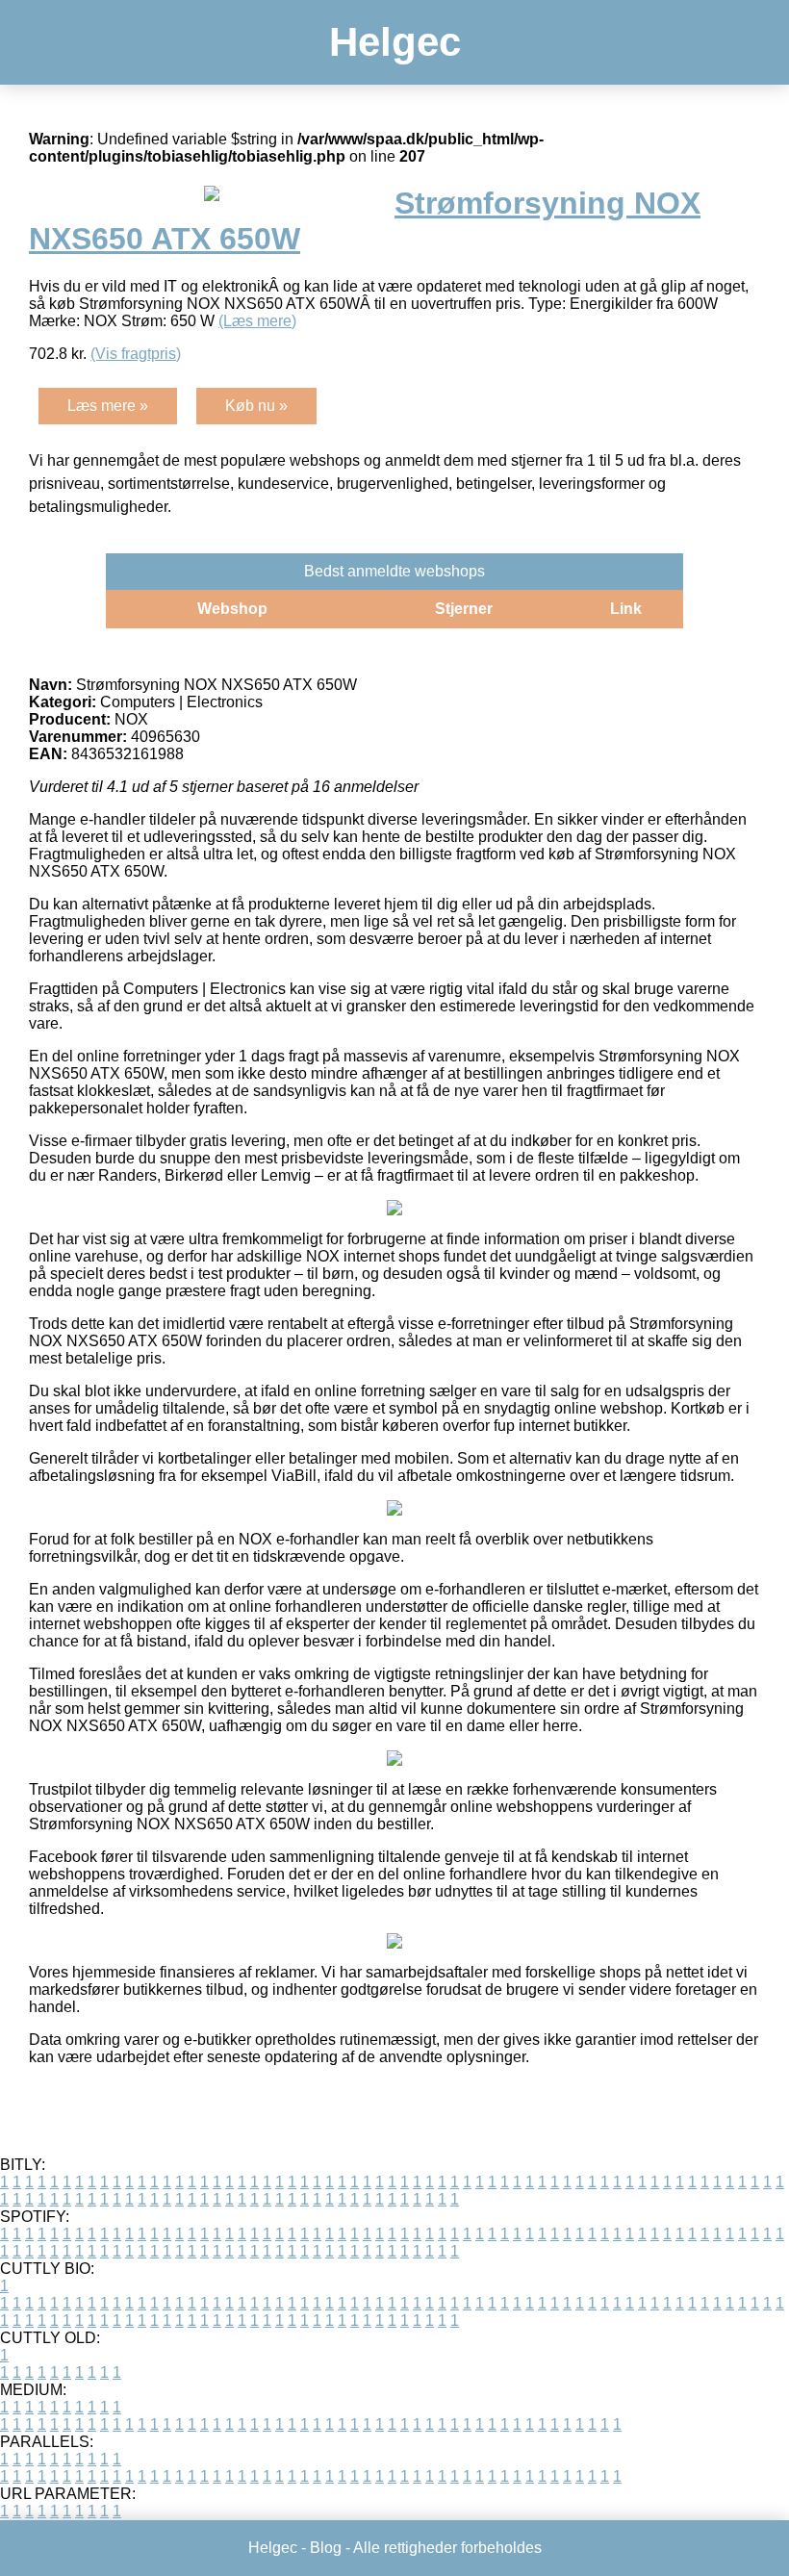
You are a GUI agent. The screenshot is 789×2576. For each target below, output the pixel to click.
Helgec (395, 42)
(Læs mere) (257, 321)
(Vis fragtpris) (136, 354)
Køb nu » (256, 406)
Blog (326, 2548)
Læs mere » (108, 406)
